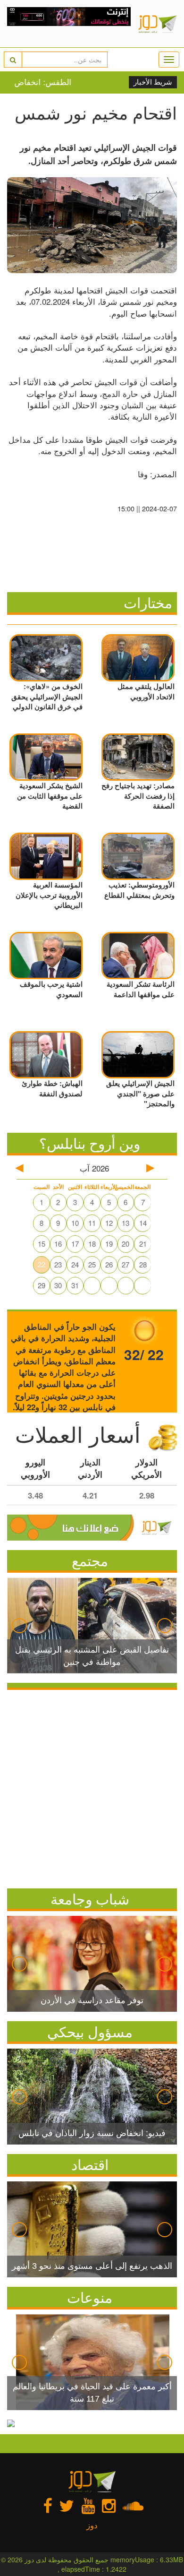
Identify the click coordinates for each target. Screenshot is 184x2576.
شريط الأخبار (153, 82)
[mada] (69, 24)
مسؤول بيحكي (90, 2031)
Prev (19, 1626)
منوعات (90, 2297)
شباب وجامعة (90, 1899)
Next (165, 1626)
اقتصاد (90, 2164)
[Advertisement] (92, 1787)
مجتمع (90, 1560)
